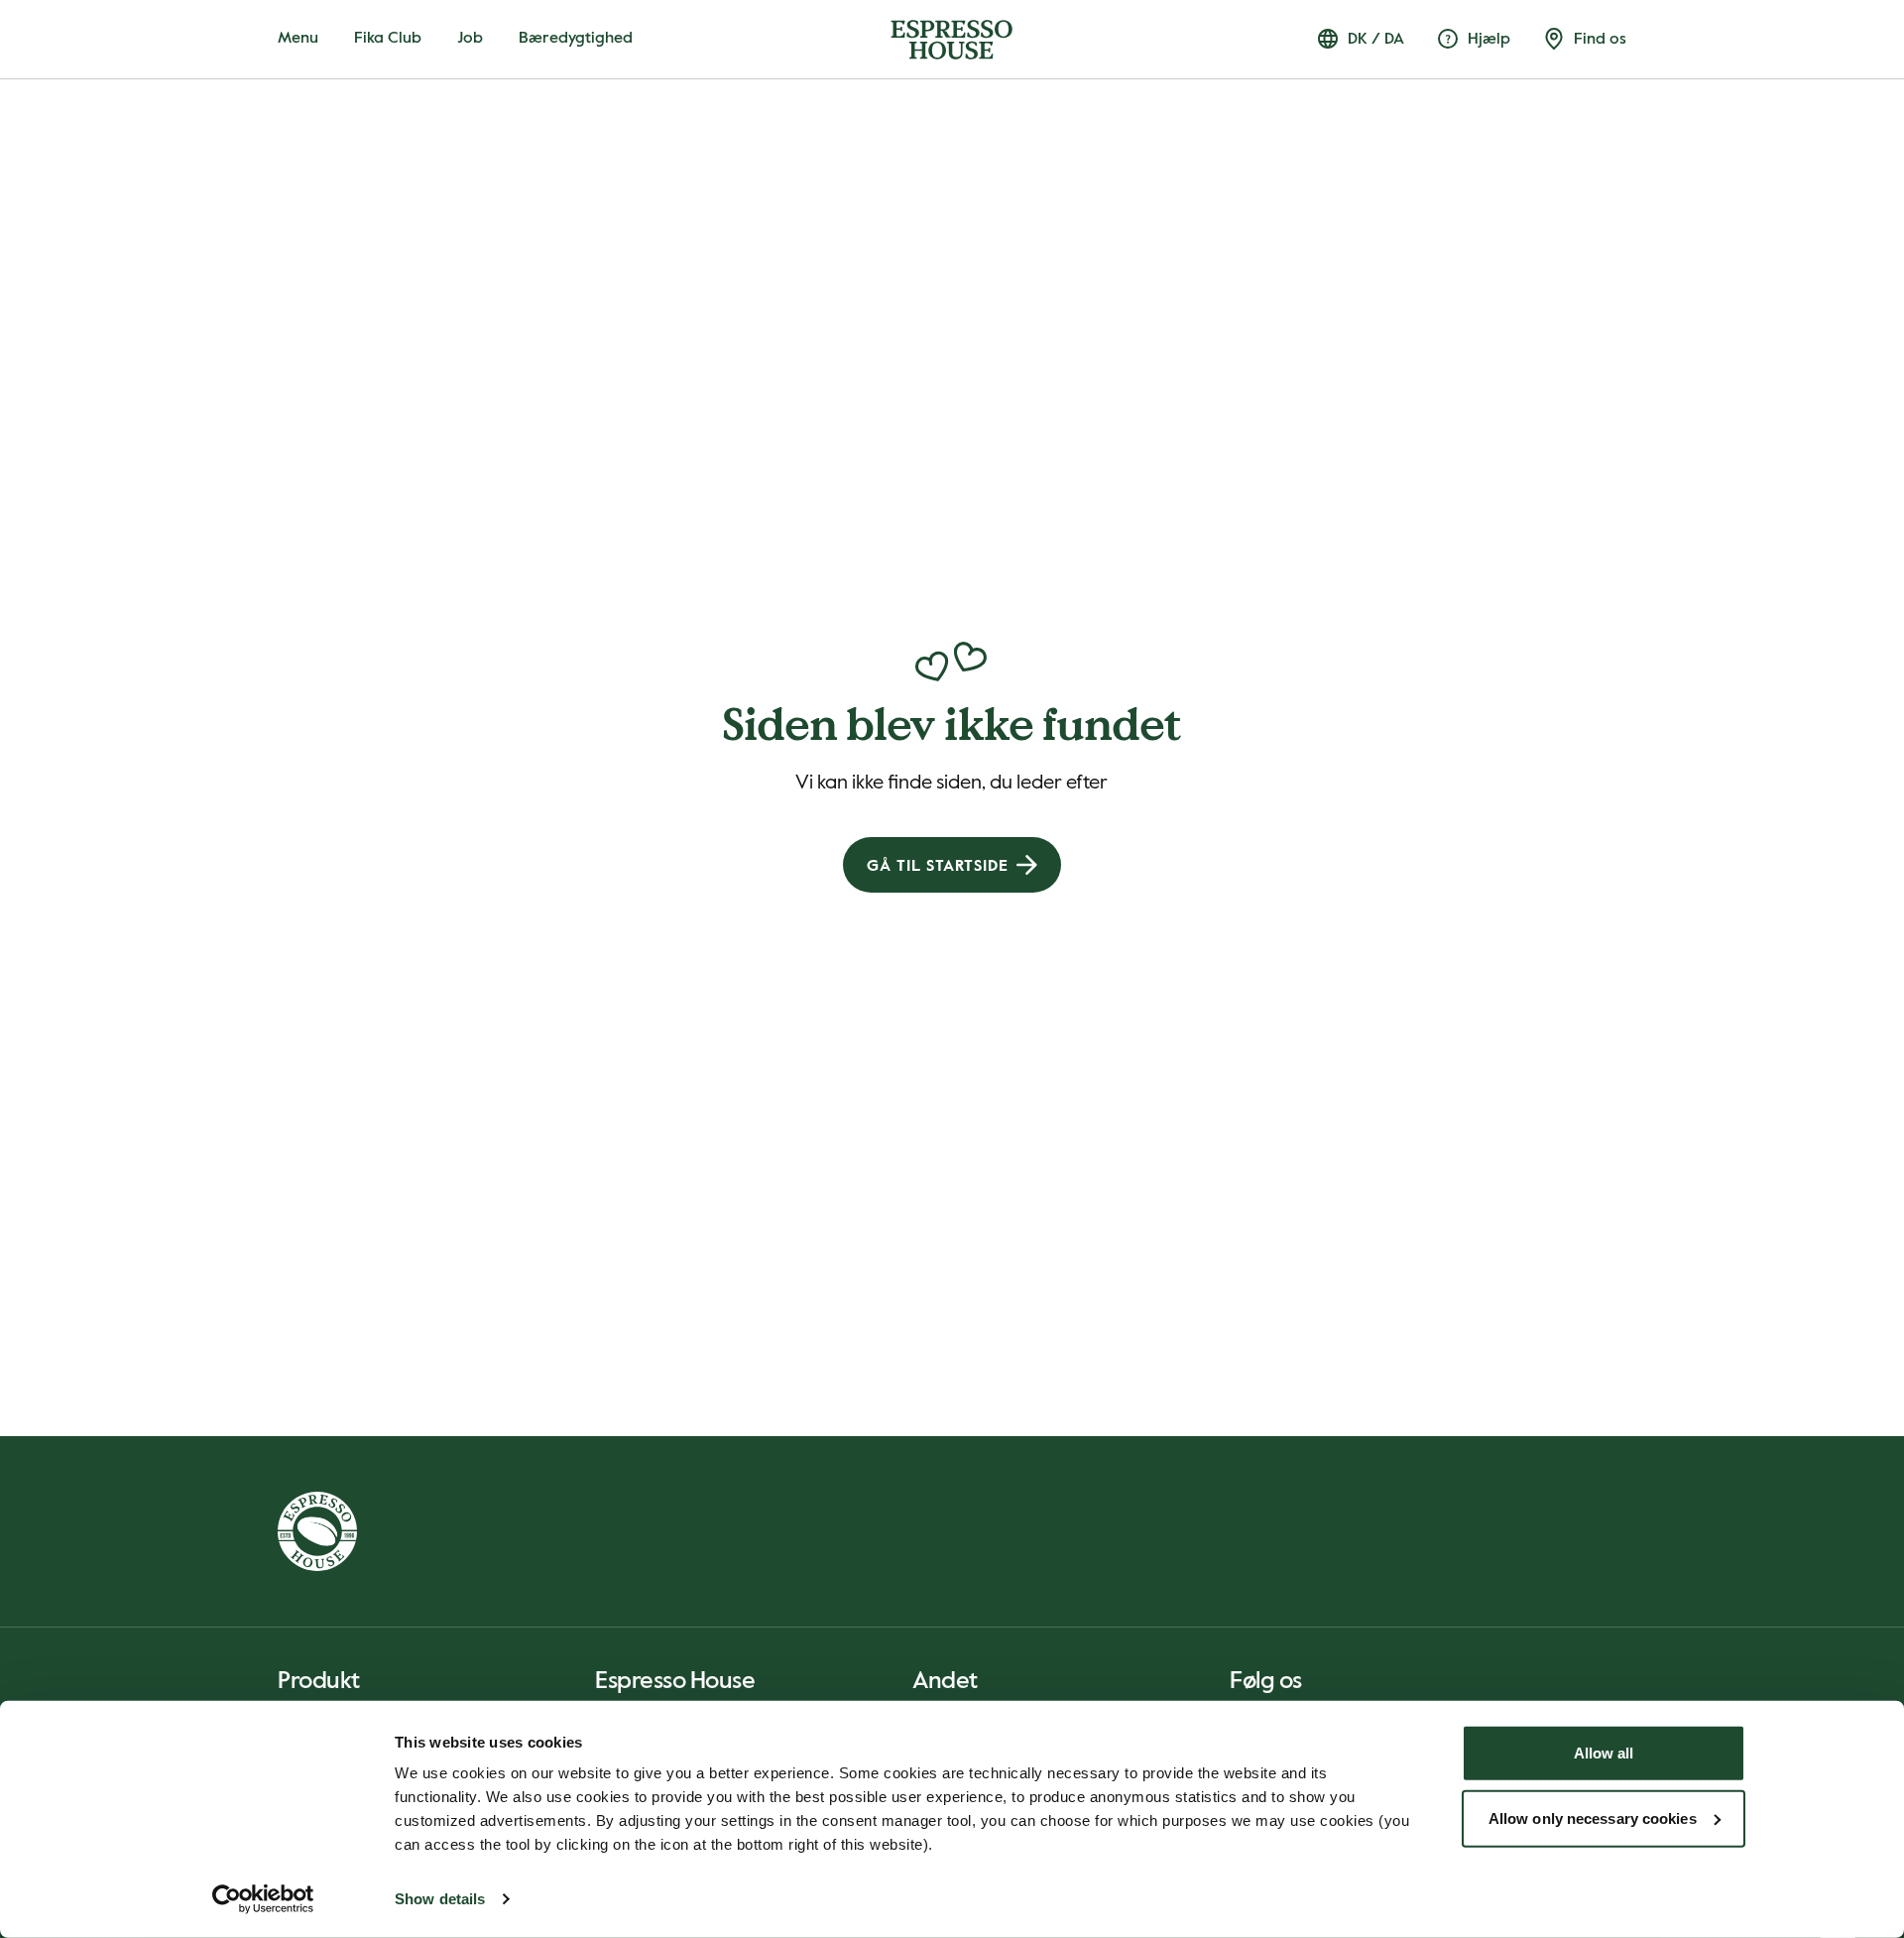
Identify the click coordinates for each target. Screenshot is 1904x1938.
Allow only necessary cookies (1593, 1817)
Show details (440, 1899)
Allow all (1604, 1753)
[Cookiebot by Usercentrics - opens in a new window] (263, 1899)
